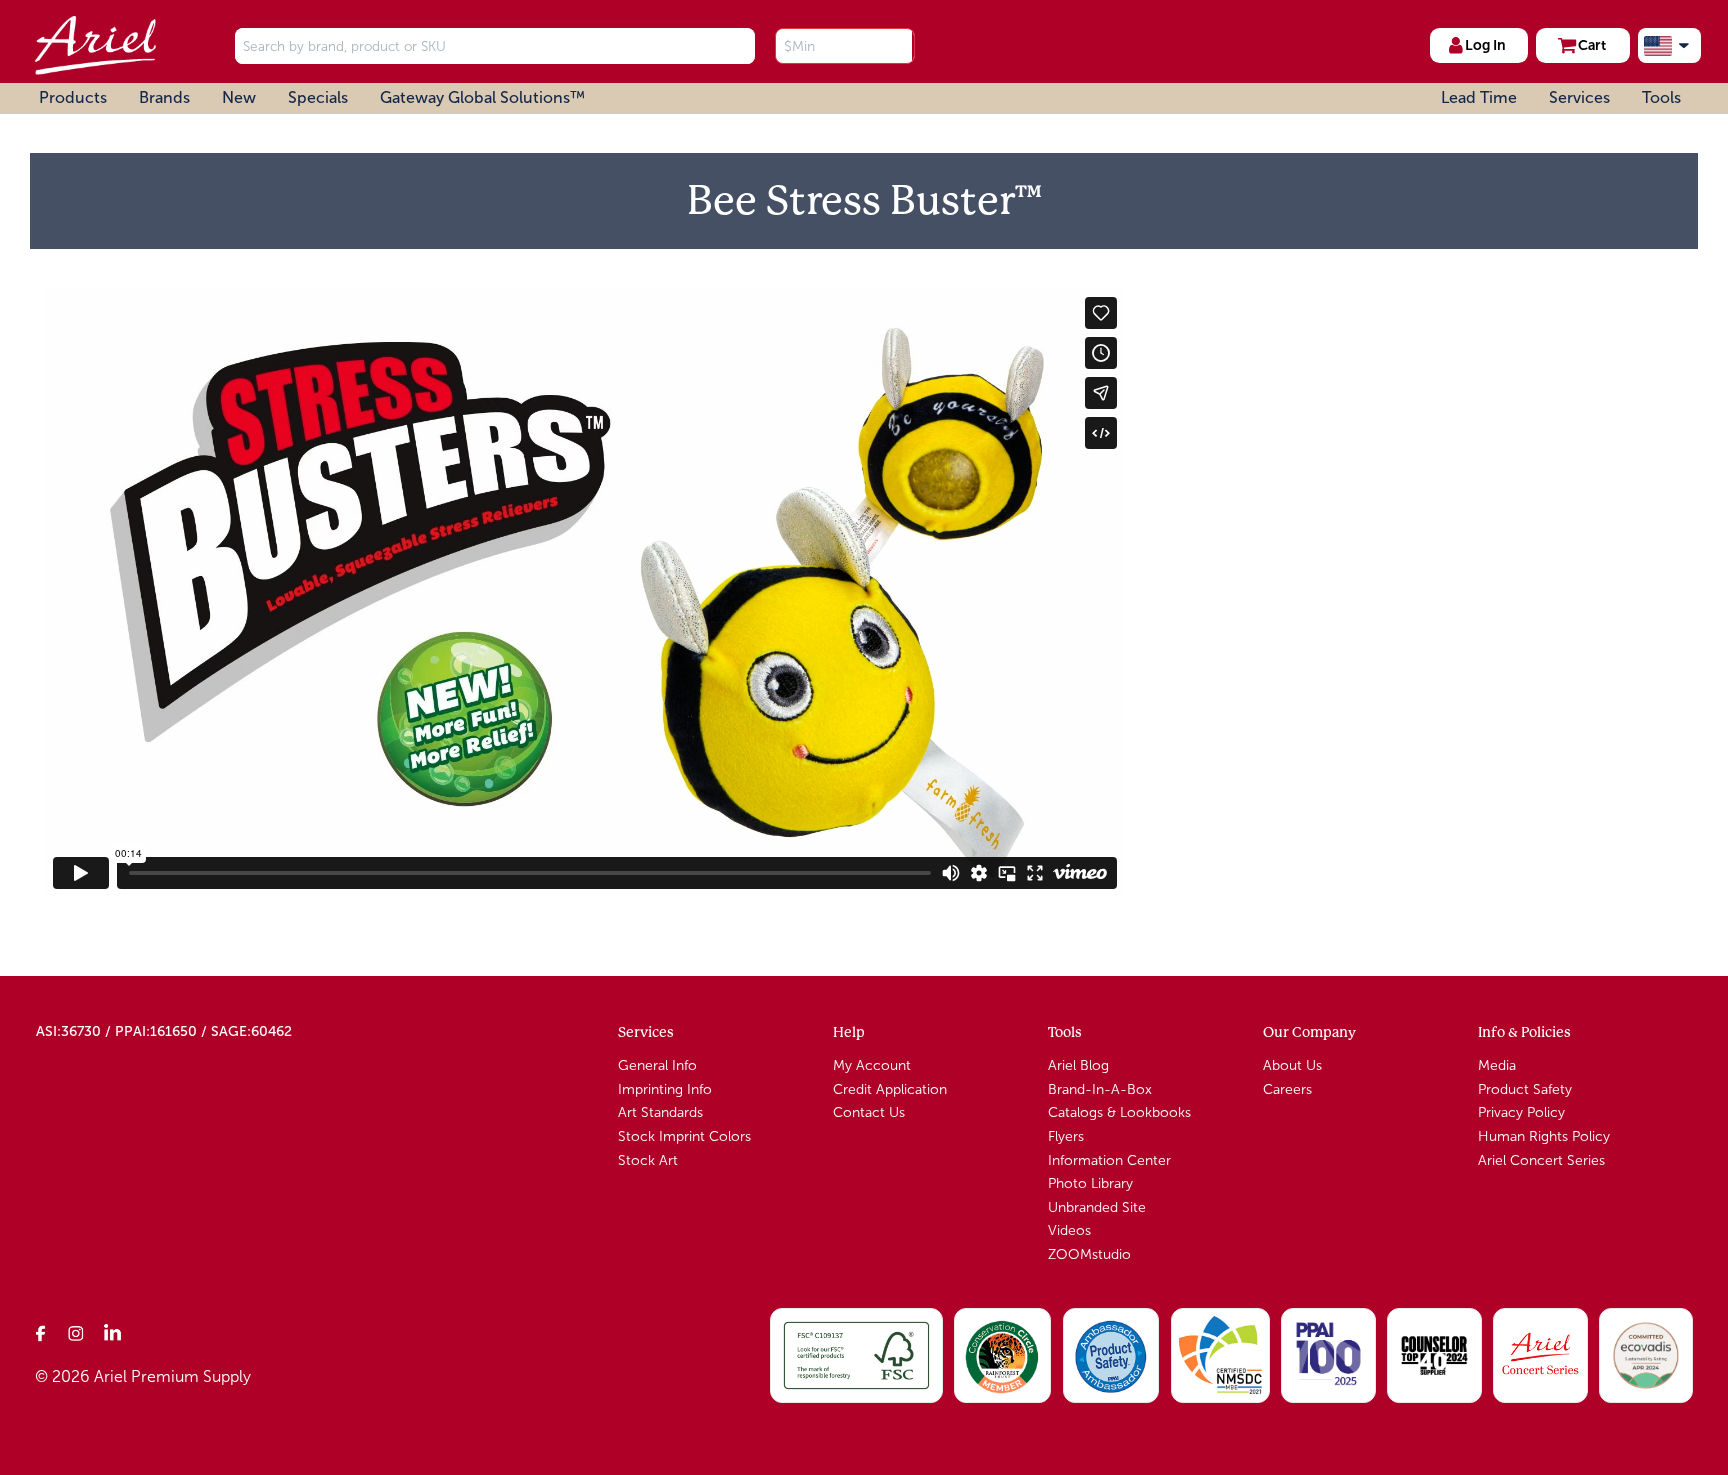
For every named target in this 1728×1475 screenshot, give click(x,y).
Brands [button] (164, 97)
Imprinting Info (665, 1089)
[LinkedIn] (113, 1332)
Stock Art (648, 1160)
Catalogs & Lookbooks (1119, 1112)
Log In (1485, 45)
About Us (1292, 1065)
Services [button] (1579, 97)
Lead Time (1479, 97)
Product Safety (1525, 1089)
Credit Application (890, 1089)
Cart (1592, 45)
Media (1497, 1065)
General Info (657, 1065)
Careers (1287, 1089)
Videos (1069, 1230)
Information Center (1109, 1160)
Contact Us (869, 1112)
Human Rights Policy (1544, 1136)
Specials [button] (318, 97)
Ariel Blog (1078, 1065)
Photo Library (1090, 1183)
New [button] (239, 97)
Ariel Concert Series (1541, 1160)
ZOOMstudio (1089, 1254)
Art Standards (660, 1112)
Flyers (1066, 1136)
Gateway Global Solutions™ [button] (482, 97)
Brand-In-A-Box (1100, 1089)
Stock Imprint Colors (684, 1136)
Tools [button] (1661, 97)
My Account (872, 1065)
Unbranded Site (1097, 1207)
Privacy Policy (1521, 1112)
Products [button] (73, 97)
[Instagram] (77, 1332)
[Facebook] (41, 1332)
